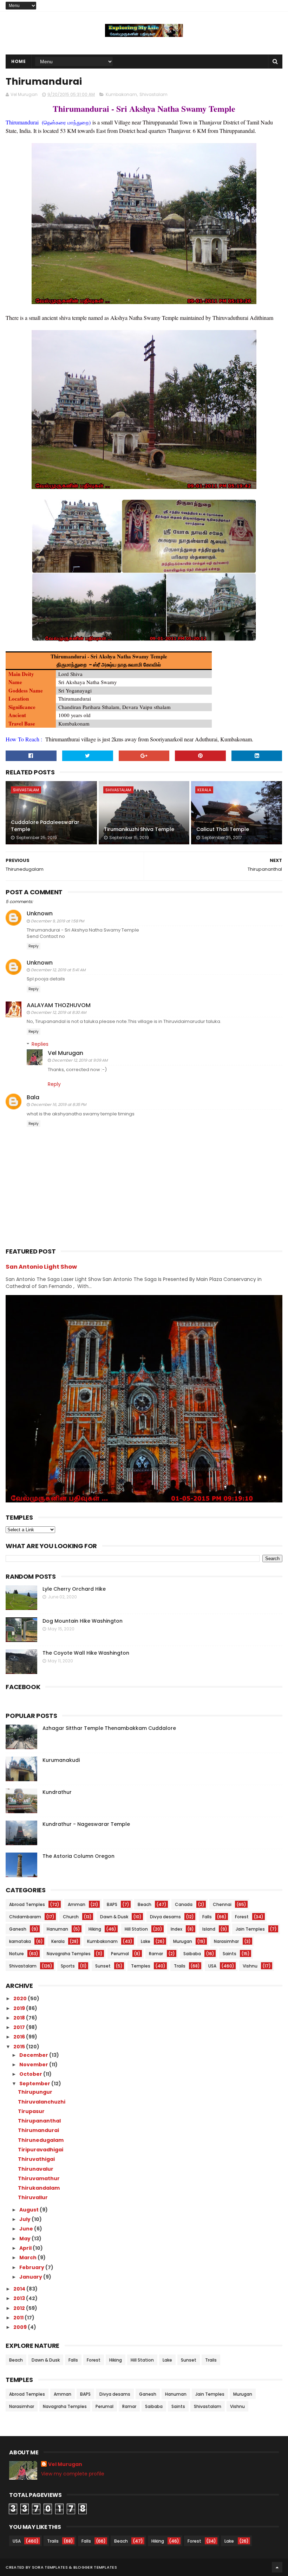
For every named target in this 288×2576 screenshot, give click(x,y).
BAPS (112, 1904)
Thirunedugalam (41, 2140)
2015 (20, 2047)
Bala (33, 1097)
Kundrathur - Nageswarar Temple (86, 1824)
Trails (180, 1966)
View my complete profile (73, 2474)
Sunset (103, 1966)
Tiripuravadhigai (41, 2150)
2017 (20, 2027)
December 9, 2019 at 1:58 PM (57, 921)
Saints (230, 1954)
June (27, 2229)
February (32, 2267)
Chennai (222, 1904)
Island (209, 1929)
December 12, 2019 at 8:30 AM (58, 1012)
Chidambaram (25, 1917)
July (25, 2219)
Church (71, 1917)
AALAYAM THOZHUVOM (59, 1005)
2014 (20, 2289)
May (25, 2239)
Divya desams (165, 1917)
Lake (146, 1941)
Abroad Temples (27, 1904)
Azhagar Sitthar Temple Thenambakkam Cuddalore (109, 1728)
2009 (21, 2327)
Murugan (183, 1941)
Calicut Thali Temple (223, 829)
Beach (145, 1904)
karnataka (20, 1941)
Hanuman (57, 1929)
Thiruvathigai (36, 2159)
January (31, 2277)
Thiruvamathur (39, 2178)
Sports (68, 1966)
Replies (40, 1044)
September (35, 2084)
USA (212, 1966)
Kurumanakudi (61, 1760)
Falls (207, 1917)
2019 (20, 2008)
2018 (20, 2018)
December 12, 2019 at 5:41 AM (58, 970)
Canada (184, 1904)
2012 (20, 2308)
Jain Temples (250, 1929)
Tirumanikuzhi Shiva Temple (139, 829)
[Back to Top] (277, 2567)
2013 (20, 2298)
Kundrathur (57, 1792)
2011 (19, 2318)
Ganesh (18, 1929)
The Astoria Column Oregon (78, 1856)
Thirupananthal (39, 2121)
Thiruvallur (33, 2197)
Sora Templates (50, 2567)
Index (176, 1929)
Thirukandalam (39, 2188)
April (26, 2248)
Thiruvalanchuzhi (42, 2102)
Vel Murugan (66, 1053)
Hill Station (136, 1929)
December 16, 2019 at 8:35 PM (58, 1105)
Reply (34, 946)
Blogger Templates (95, 2567)
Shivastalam (153, 94)
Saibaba (192, 1954)
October (31, 2074)
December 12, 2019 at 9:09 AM (80, 1060)
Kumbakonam (121, 94)
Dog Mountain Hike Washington (83, 1621)
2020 (21, 1998)
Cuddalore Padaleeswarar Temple (45, 826)
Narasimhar (226, 1941)
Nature (17, 1954)
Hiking (95, 1929)
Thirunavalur (36, 2169)
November (34, 2065)
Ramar (156, 1954)
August (30, 2210)
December (34, 2055)
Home (18, 61)
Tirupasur (31, 2111)
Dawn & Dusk (114, 1917)
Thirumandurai (38, 2130)
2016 (20, 2037)
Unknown (40, 913)
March (28, 2258)
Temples (141, 1966)
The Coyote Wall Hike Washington (86, 1653)
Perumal (120, 1954)
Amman (77, 1904)
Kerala (204, 790)
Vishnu (250, 1966)
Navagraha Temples (69, 1954)
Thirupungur (35, 2092)
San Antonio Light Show (41, 1267)
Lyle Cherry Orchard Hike (74, 1589)
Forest (242, 1917)
